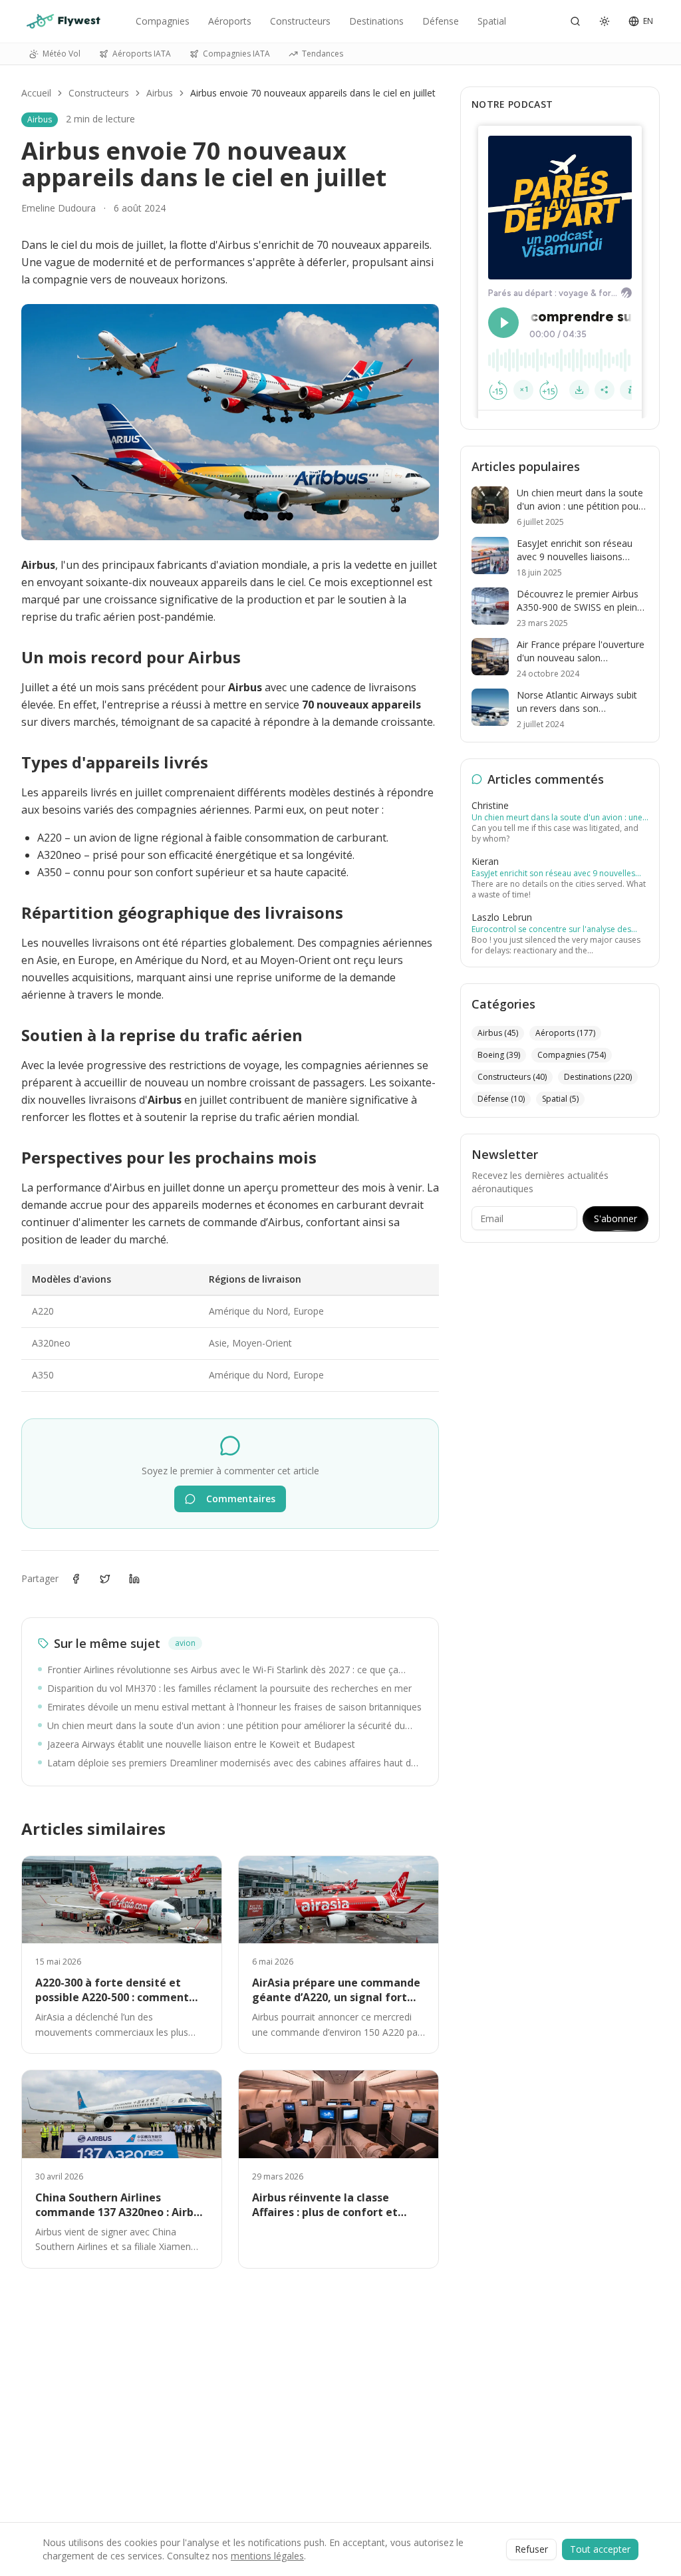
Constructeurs (300, 21)
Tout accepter (600, 2549)
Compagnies (163, 21)
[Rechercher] (575, 21)
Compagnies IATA (236, 54)
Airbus (160, 93)
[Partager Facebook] (76, 1579)
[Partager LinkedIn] (134, 1579)
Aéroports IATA (142, 54)
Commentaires (241, 1499)
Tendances (323, 54)
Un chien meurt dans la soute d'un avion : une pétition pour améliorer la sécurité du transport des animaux (557, 818)
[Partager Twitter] (105, 1579)
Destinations (376, 21)
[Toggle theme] (605, 21)
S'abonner (615, 1218)
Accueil (36, 93)
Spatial (492, 21)
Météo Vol (62, 54)
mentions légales (267, 2556)
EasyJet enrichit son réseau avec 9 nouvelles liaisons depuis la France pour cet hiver (553, 874)
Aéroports (230, 21)
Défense (441, 21)
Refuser (531, 2549)
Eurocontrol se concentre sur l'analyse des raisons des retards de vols (551, 929)
